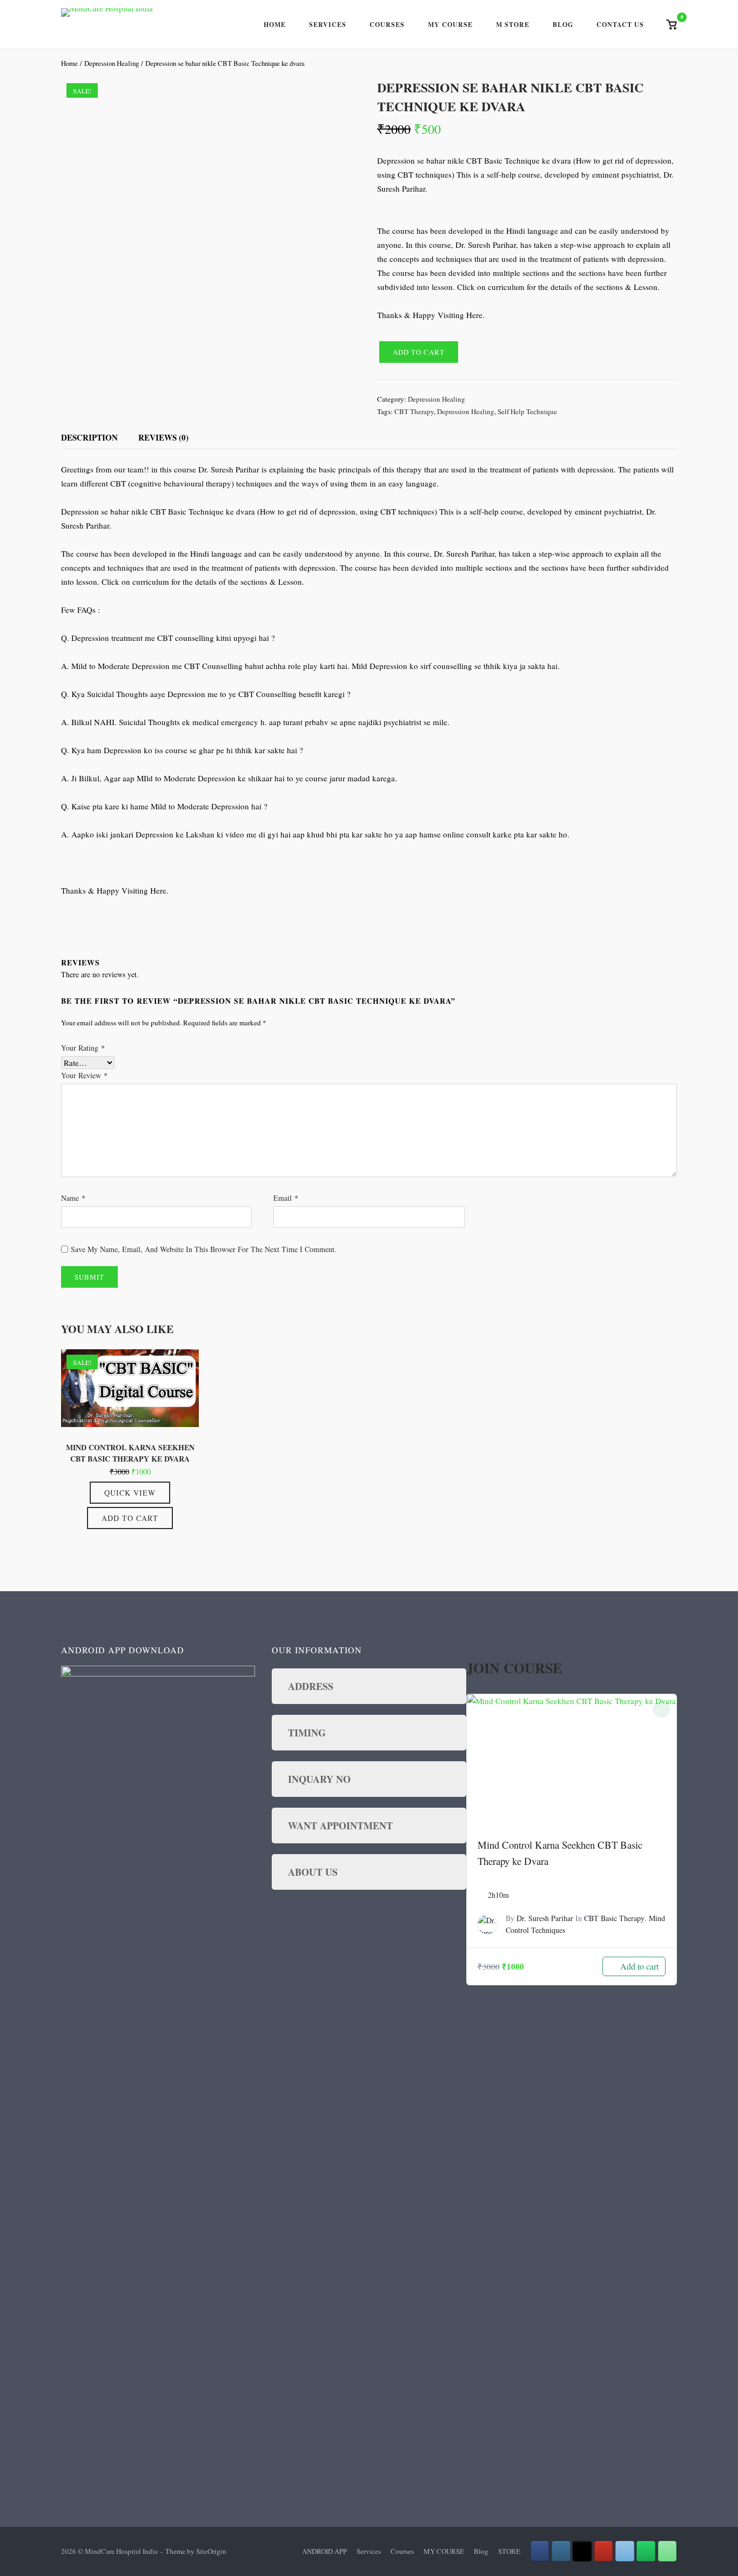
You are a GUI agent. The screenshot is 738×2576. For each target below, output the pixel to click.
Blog (563, 25)
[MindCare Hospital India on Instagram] (561, 2551)
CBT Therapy (414, 411)
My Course (450, 25)
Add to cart (419, 352)
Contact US (620, 25)
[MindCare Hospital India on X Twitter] (582, 2551)
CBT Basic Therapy (614, 1918)
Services (328, 25)
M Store (513, 25)
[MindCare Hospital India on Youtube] (604, 2551)
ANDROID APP (324, 2551)
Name (73, 1198)
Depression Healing (112, 63)
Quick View (130, 1493)
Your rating (83, 1048)
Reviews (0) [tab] (163, 437)
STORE (509, 2551)
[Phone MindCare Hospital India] (667, 2551)
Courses (387, 25)
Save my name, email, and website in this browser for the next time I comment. (204, 1249)
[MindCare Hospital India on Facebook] (540, 2551)
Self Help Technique (527, 411)
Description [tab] (89, 437)
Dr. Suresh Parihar (545, 1918)
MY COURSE (444, 2551)
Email (286, 1198)
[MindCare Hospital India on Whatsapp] (646, 2551)
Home (275, 25)
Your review (84, 1075)
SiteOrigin (211, 2551)
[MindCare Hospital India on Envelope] (625, 2551)
